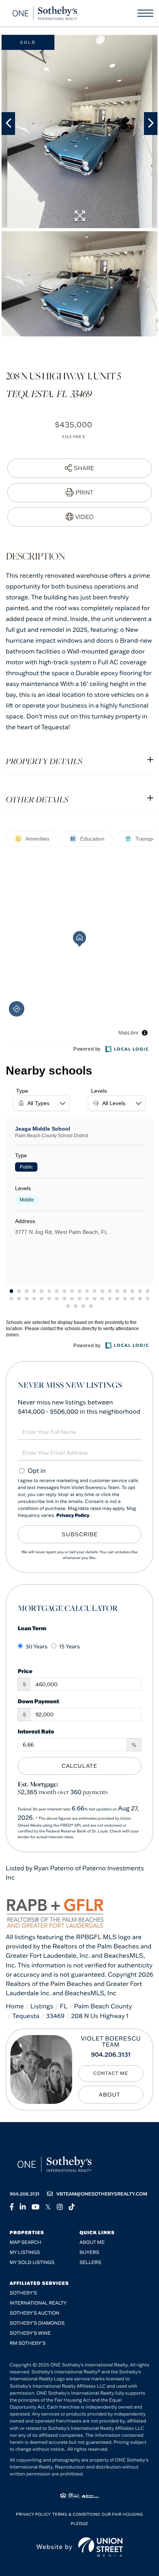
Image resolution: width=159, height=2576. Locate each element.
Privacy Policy (73, 1516)
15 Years (69, 1646)
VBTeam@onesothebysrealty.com (102, 2194)
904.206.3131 (111, 2055)
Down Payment (38, 1701)
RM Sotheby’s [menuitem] (28, 2343)
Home (15, 2006)
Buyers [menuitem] (89, 2253)
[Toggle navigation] (145, 13)
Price (25, 1671)
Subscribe (80, 1534)
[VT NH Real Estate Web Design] (101, 2547)
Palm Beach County (103, 2006)
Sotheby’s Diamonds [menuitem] (37, 2323)
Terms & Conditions (76, 2514)
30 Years (36, 1646)
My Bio (111, 2095)
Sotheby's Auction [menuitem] (35, 2313)
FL (64, 2006)
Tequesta (26, 2016)
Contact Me (111, 2074)
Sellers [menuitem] (90, 2263)
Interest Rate (36, 1731)
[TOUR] (79, 517)
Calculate (79, 1766)
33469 (55, 2016)
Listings (42, 2006)
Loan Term (32, 1628)
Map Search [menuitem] (25, 2242)
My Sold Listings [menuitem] (32, 2263)
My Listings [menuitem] (25, 2253)
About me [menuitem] (92, 2242)
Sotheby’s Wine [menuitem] (30, 2333)
